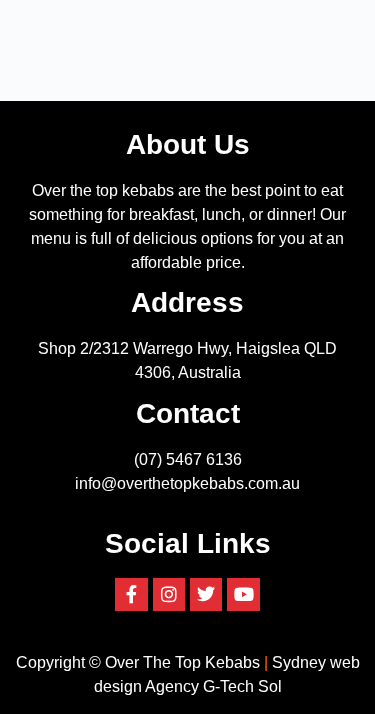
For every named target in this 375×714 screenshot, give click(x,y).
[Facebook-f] (131, 594)
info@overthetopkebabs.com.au (187, 483)
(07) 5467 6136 (188, 459)
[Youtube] (243, 594)
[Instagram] (169, 594)
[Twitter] (206, 594)
